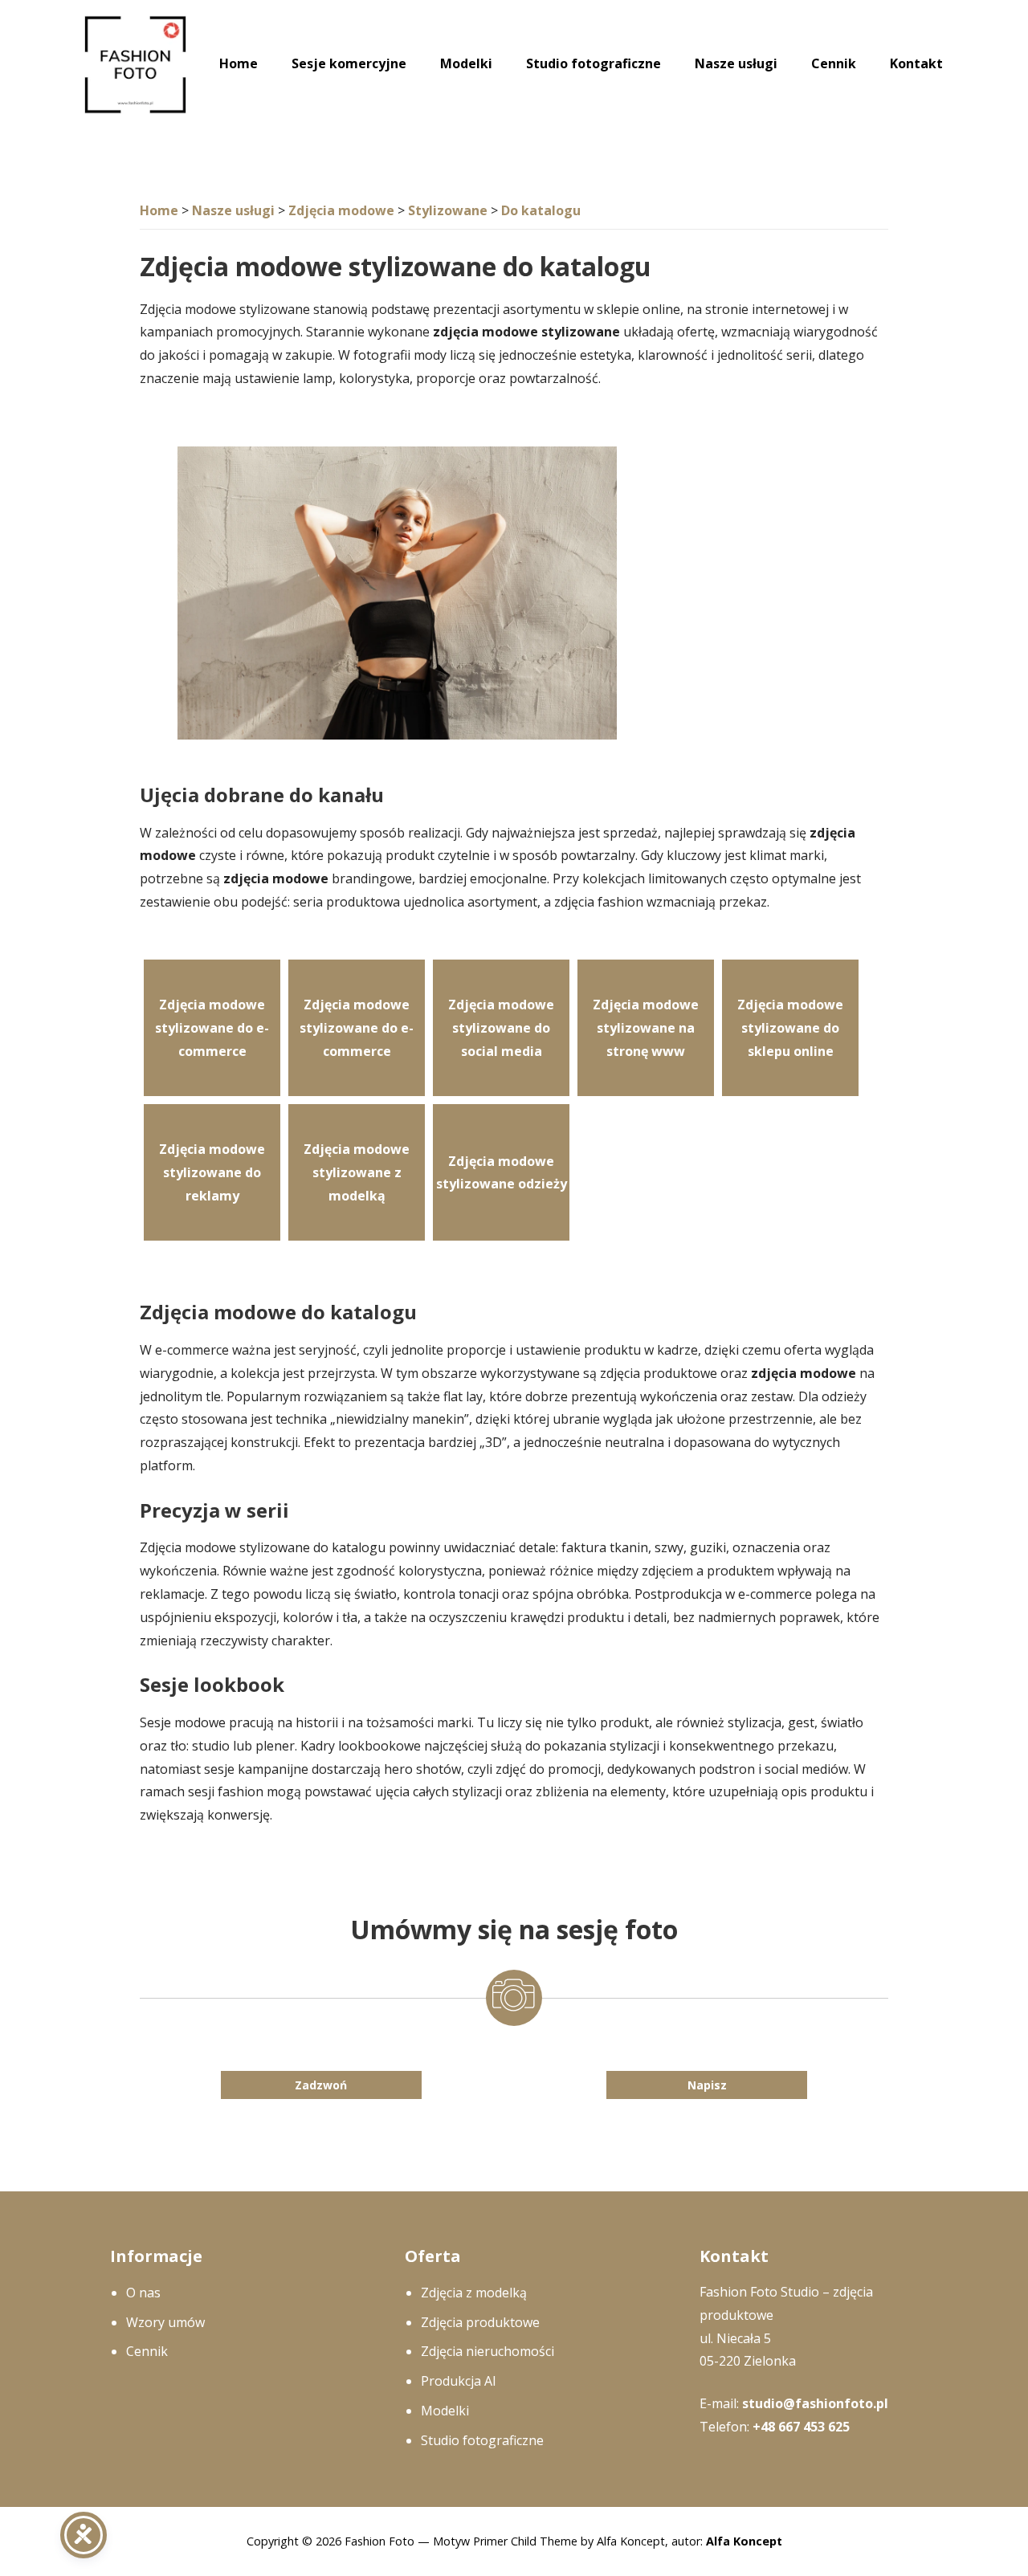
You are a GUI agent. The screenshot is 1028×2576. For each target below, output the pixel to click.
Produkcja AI (459, 2381)
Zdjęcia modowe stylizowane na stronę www (646, 1028)
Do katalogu (541, 210)
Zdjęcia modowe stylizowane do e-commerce (212, 1028)
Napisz (707, 2085)
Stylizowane (448, 210)
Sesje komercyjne (349, 63)
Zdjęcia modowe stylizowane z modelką (357, 1172)
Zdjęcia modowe (341, 210)
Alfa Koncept (744, 2541)
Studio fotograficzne (594, 63)
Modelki (466, 63)
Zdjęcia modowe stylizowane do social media (501, 1028)
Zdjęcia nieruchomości (487, 2351)
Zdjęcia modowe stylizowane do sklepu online (790, 1028)
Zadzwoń (321, 2085)
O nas (143, 2293)
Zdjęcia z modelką (474, 2293)
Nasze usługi (736, 63)
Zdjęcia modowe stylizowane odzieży (502, 1173)
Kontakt (916, 63)
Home (239, 63)
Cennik (834, 63)
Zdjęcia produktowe (480, 2322)
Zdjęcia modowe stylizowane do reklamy (212, 1172)
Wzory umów (165, 2322)
